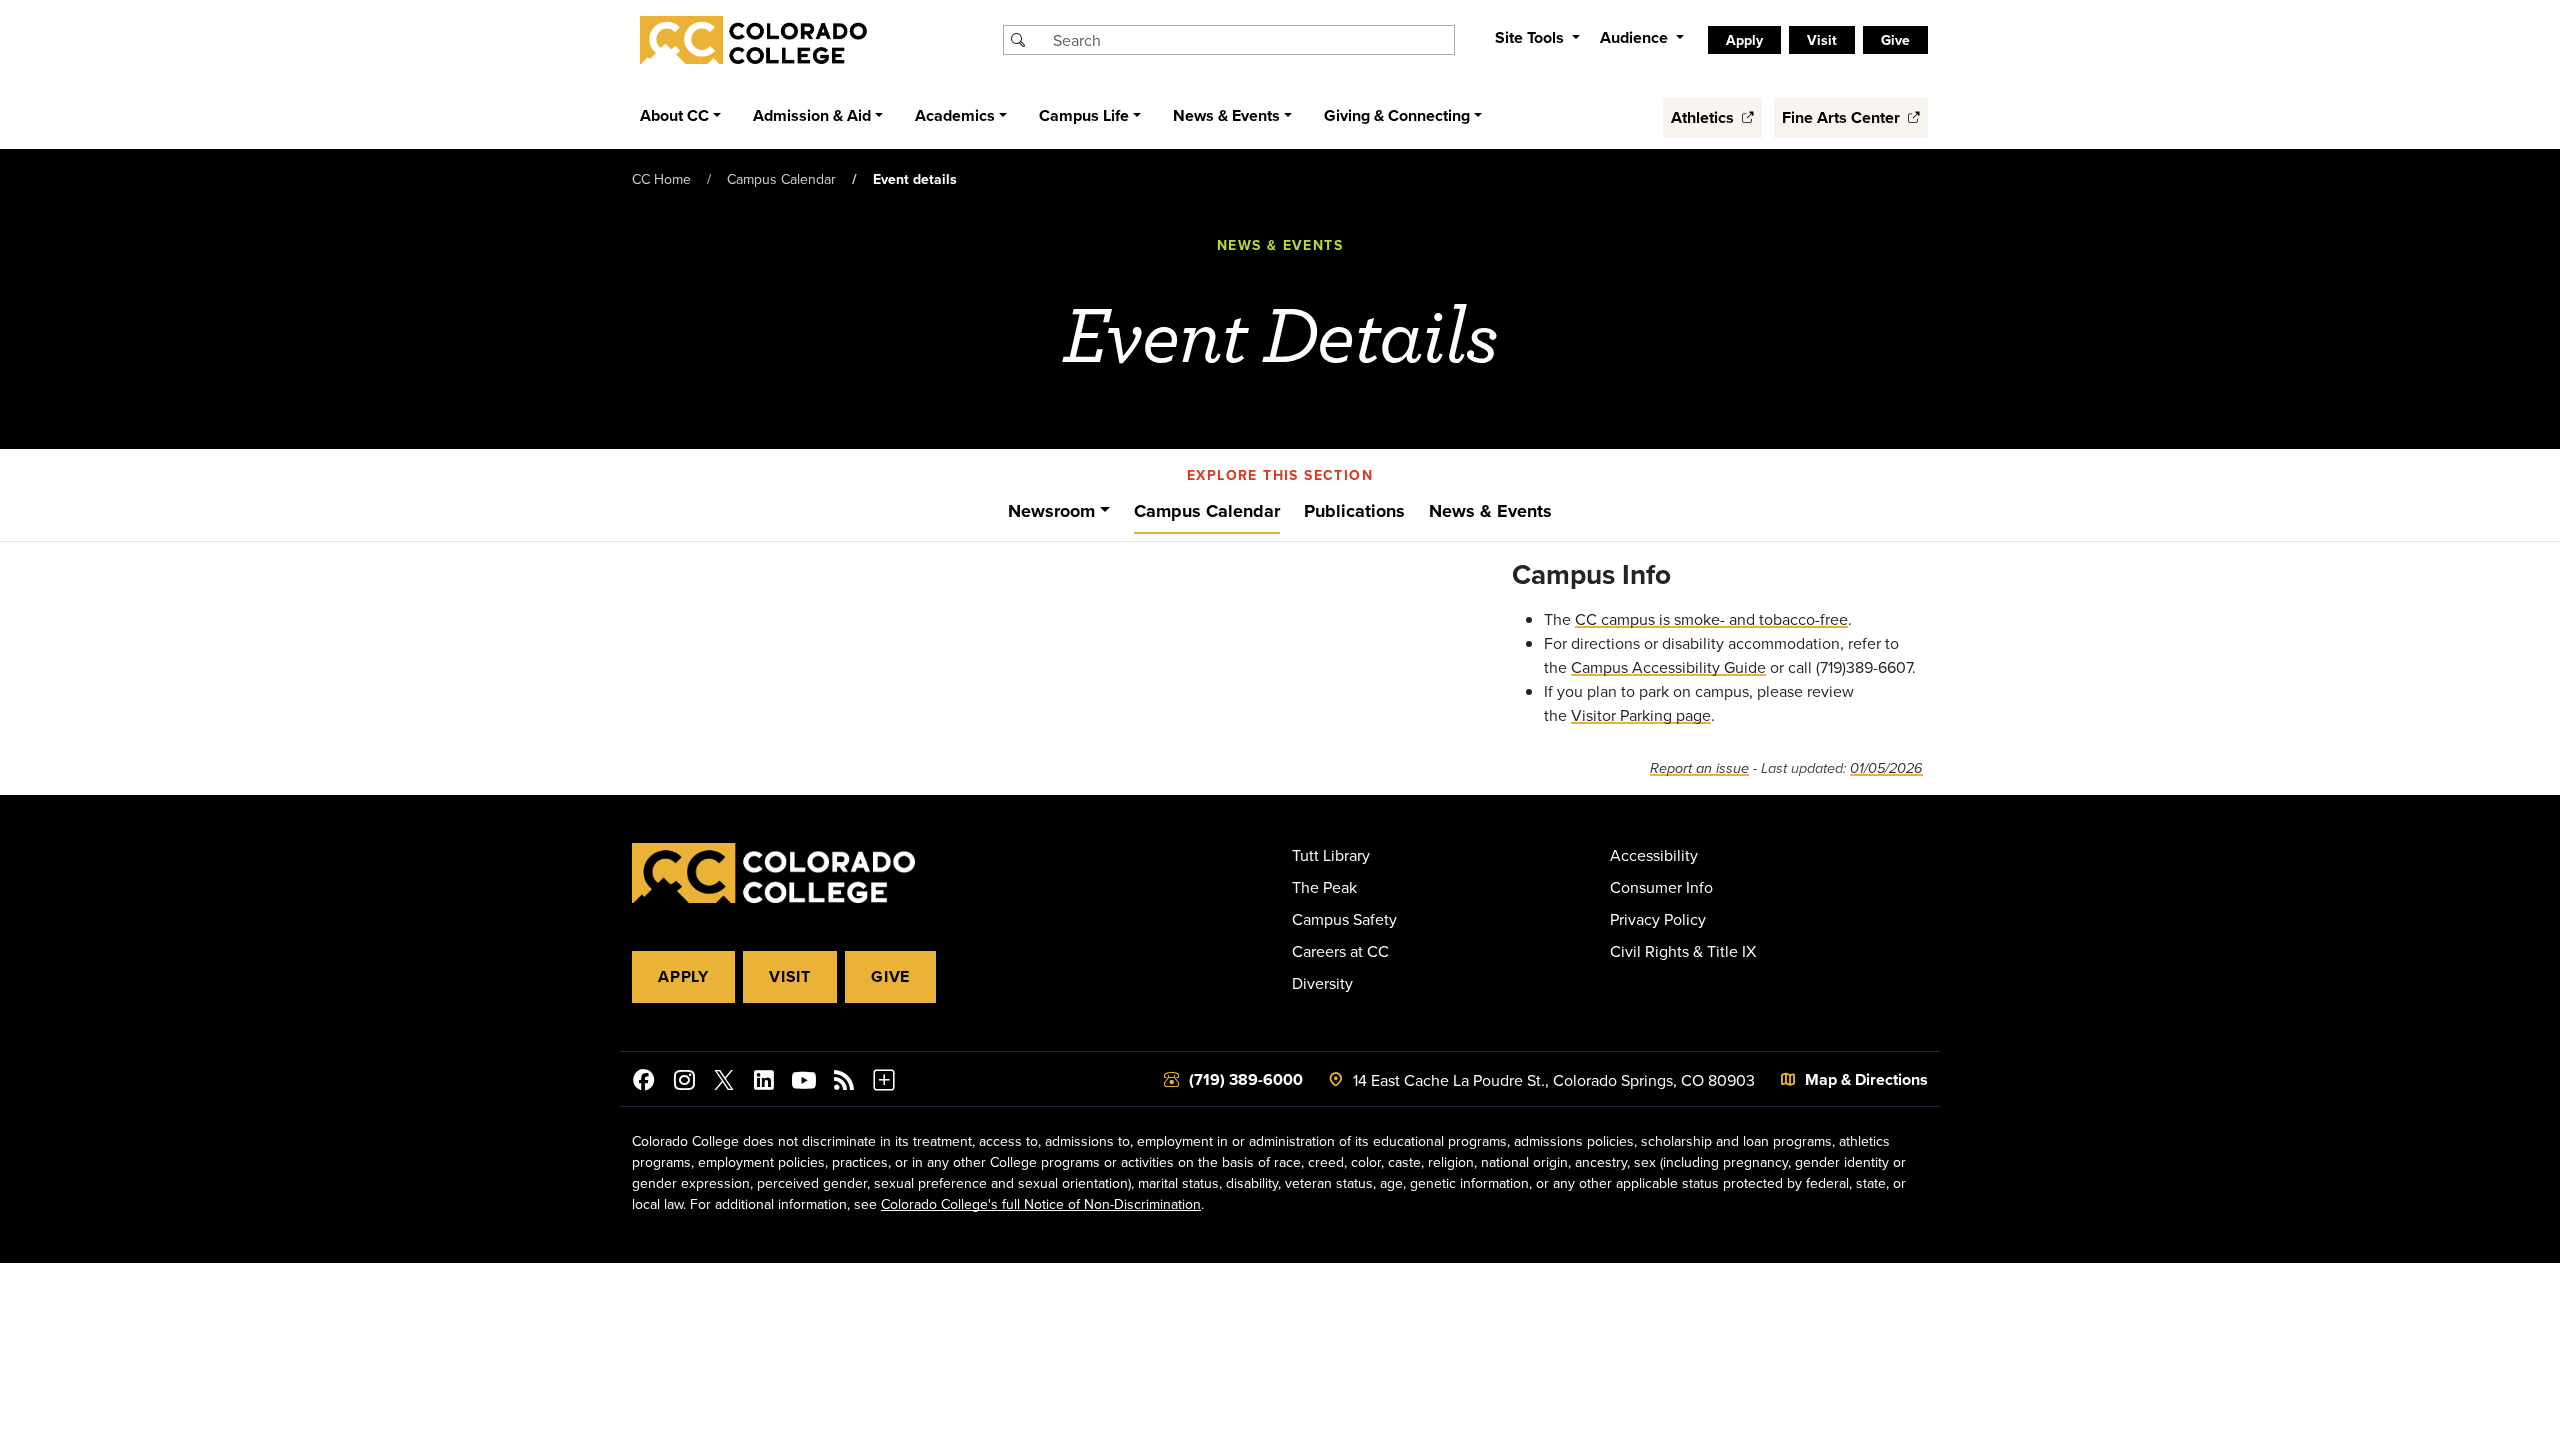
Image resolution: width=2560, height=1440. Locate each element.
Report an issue (1699, 768)
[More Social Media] (884, 1083)
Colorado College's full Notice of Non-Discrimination (1041, 1204)
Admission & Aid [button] (812, 115)
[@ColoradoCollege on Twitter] (724, 1083)
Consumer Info (1661, 887)
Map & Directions (1866, 1079)
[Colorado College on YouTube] (804, 1083)
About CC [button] (674, 115)
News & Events (1490, 511)
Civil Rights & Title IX (1683, 951)
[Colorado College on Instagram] (684, 1083)
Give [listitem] (1895, 40)
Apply (683, 976)
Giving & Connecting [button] (1397, 115)
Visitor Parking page (1641, 715)
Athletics (1704, 117)
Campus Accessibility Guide (1668, 667)
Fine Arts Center (1843, 117)
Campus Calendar (781, 179)
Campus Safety (1344, 919)
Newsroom (1051, 511)
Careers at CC (1340, 951)
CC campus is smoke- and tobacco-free (1711, 619)
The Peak (1324, 887)
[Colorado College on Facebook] (644, 1083)
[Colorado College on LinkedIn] (764, 1083)
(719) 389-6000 (1246, 1079)
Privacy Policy (1658, 919)
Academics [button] (955, 115)
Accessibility (1654, 855)
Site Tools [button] (1531, 37)
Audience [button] (1636, 37)
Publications (1354, 511)
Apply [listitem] (1744, 40)
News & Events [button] (1226, 115)
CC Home (661, 179)
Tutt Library (1331, 855)
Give (890, 976)
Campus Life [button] (1084, 115)
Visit (790, 976)
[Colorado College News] (844, 1083)
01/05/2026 (1886, 768)
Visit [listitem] (1822, 40)
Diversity (1322, 983)
